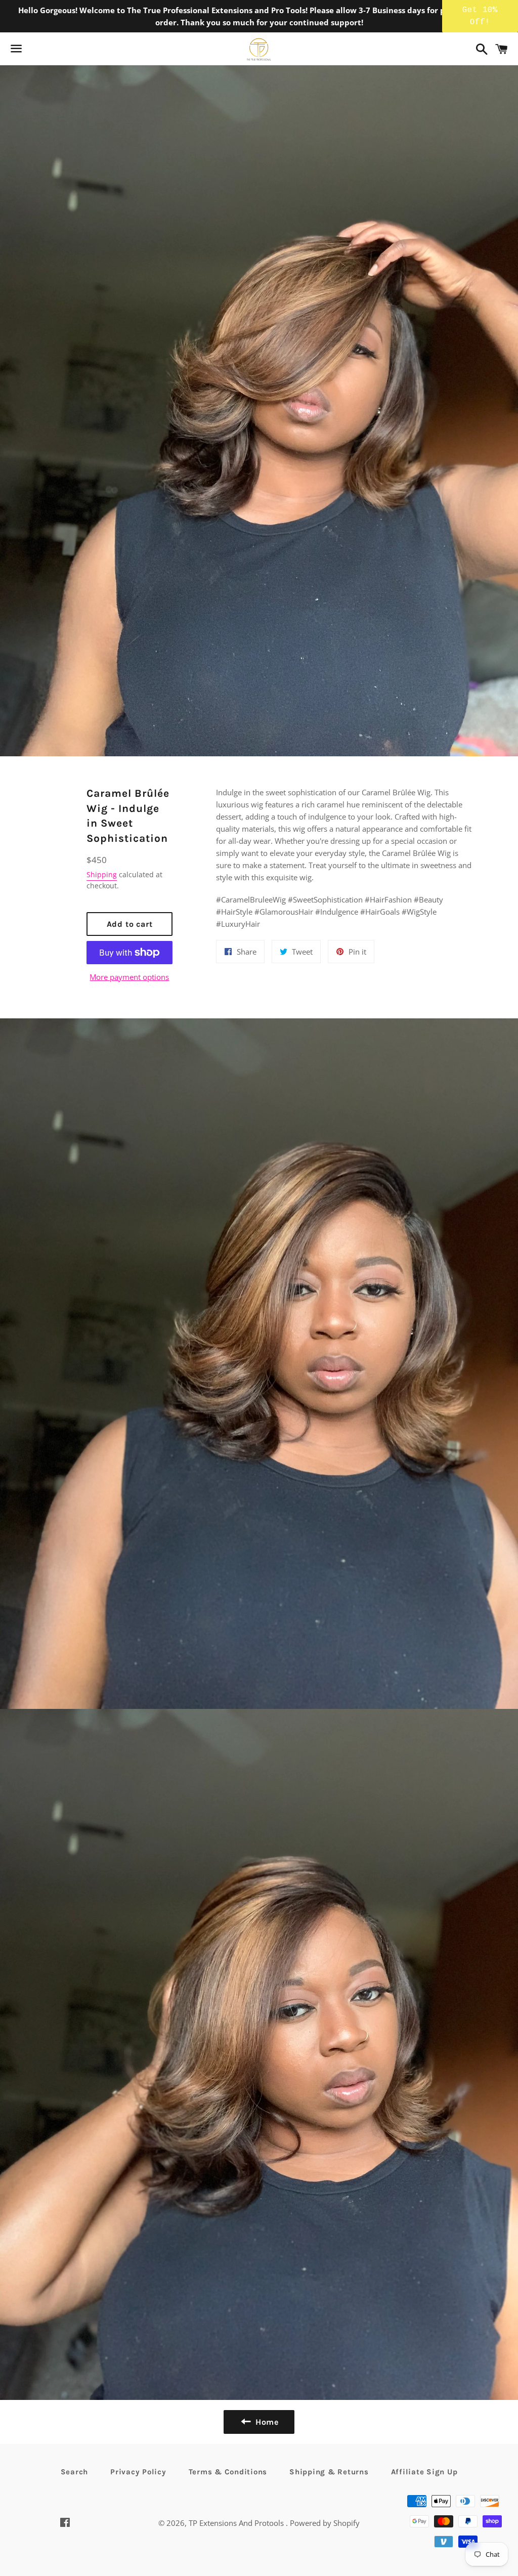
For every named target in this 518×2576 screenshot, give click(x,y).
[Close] (391, 1206)
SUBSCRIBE (330, 1313)
